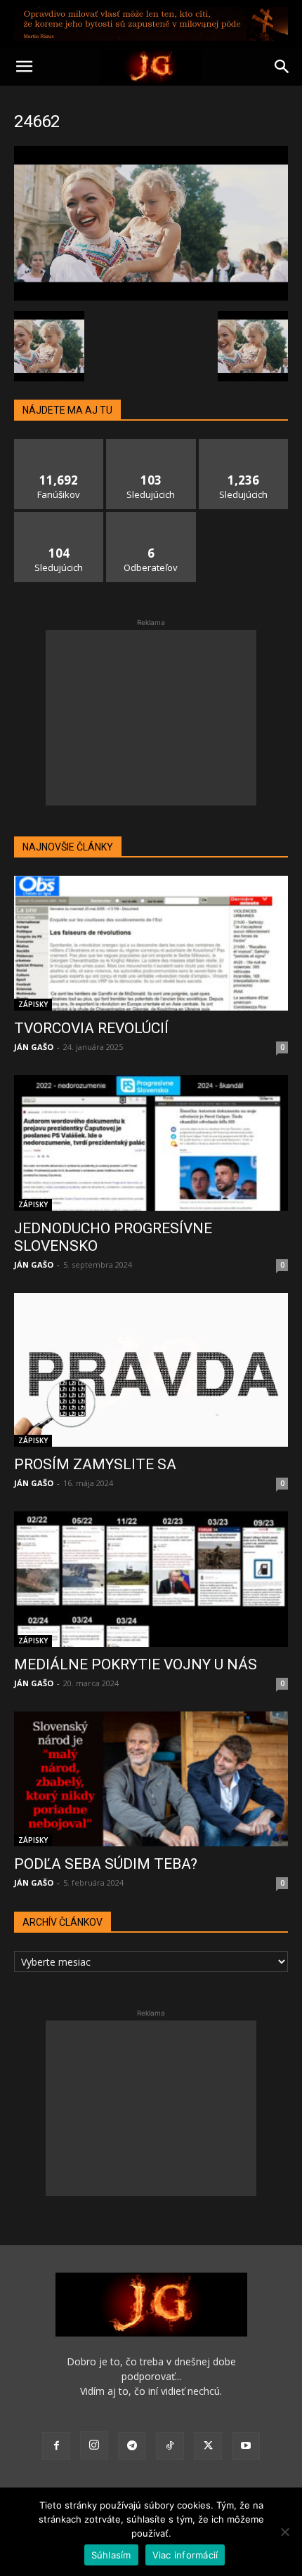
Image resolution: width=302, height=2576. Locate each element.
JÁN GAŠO (34, 1047)
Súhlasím (111, 2555)
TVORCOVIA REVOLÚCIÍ (91, 1028)
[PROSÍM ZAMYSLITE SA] (151, 1370)
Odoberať (151, 517)
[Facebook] (56, 2446)
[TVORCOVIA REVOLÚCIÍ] (151, 944)
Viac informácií (185, 2555)
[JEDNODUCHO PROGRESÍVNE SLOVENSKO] (151, 1143)
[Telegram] (132, 2446)
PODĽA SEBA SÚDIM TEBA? (106, 1864)
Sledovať (151, 444)
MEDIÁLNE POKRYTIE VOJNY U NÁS (136, 1664)
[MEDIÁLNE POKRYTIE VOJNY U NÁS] (151, 1579)
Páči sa (59, 444)
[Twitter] (208, 2446)
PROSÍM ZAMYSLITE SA (95, 1464)
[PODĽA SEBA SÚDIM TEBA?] (151, 1779)
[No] (284, 2532)
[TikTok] (170, 2446)
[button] (24, 67)
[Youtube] (246, 2446)
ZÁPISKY (33, 1004)
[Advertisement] (151, 718)
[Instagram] (94, 2445)
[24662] (151, 297)
